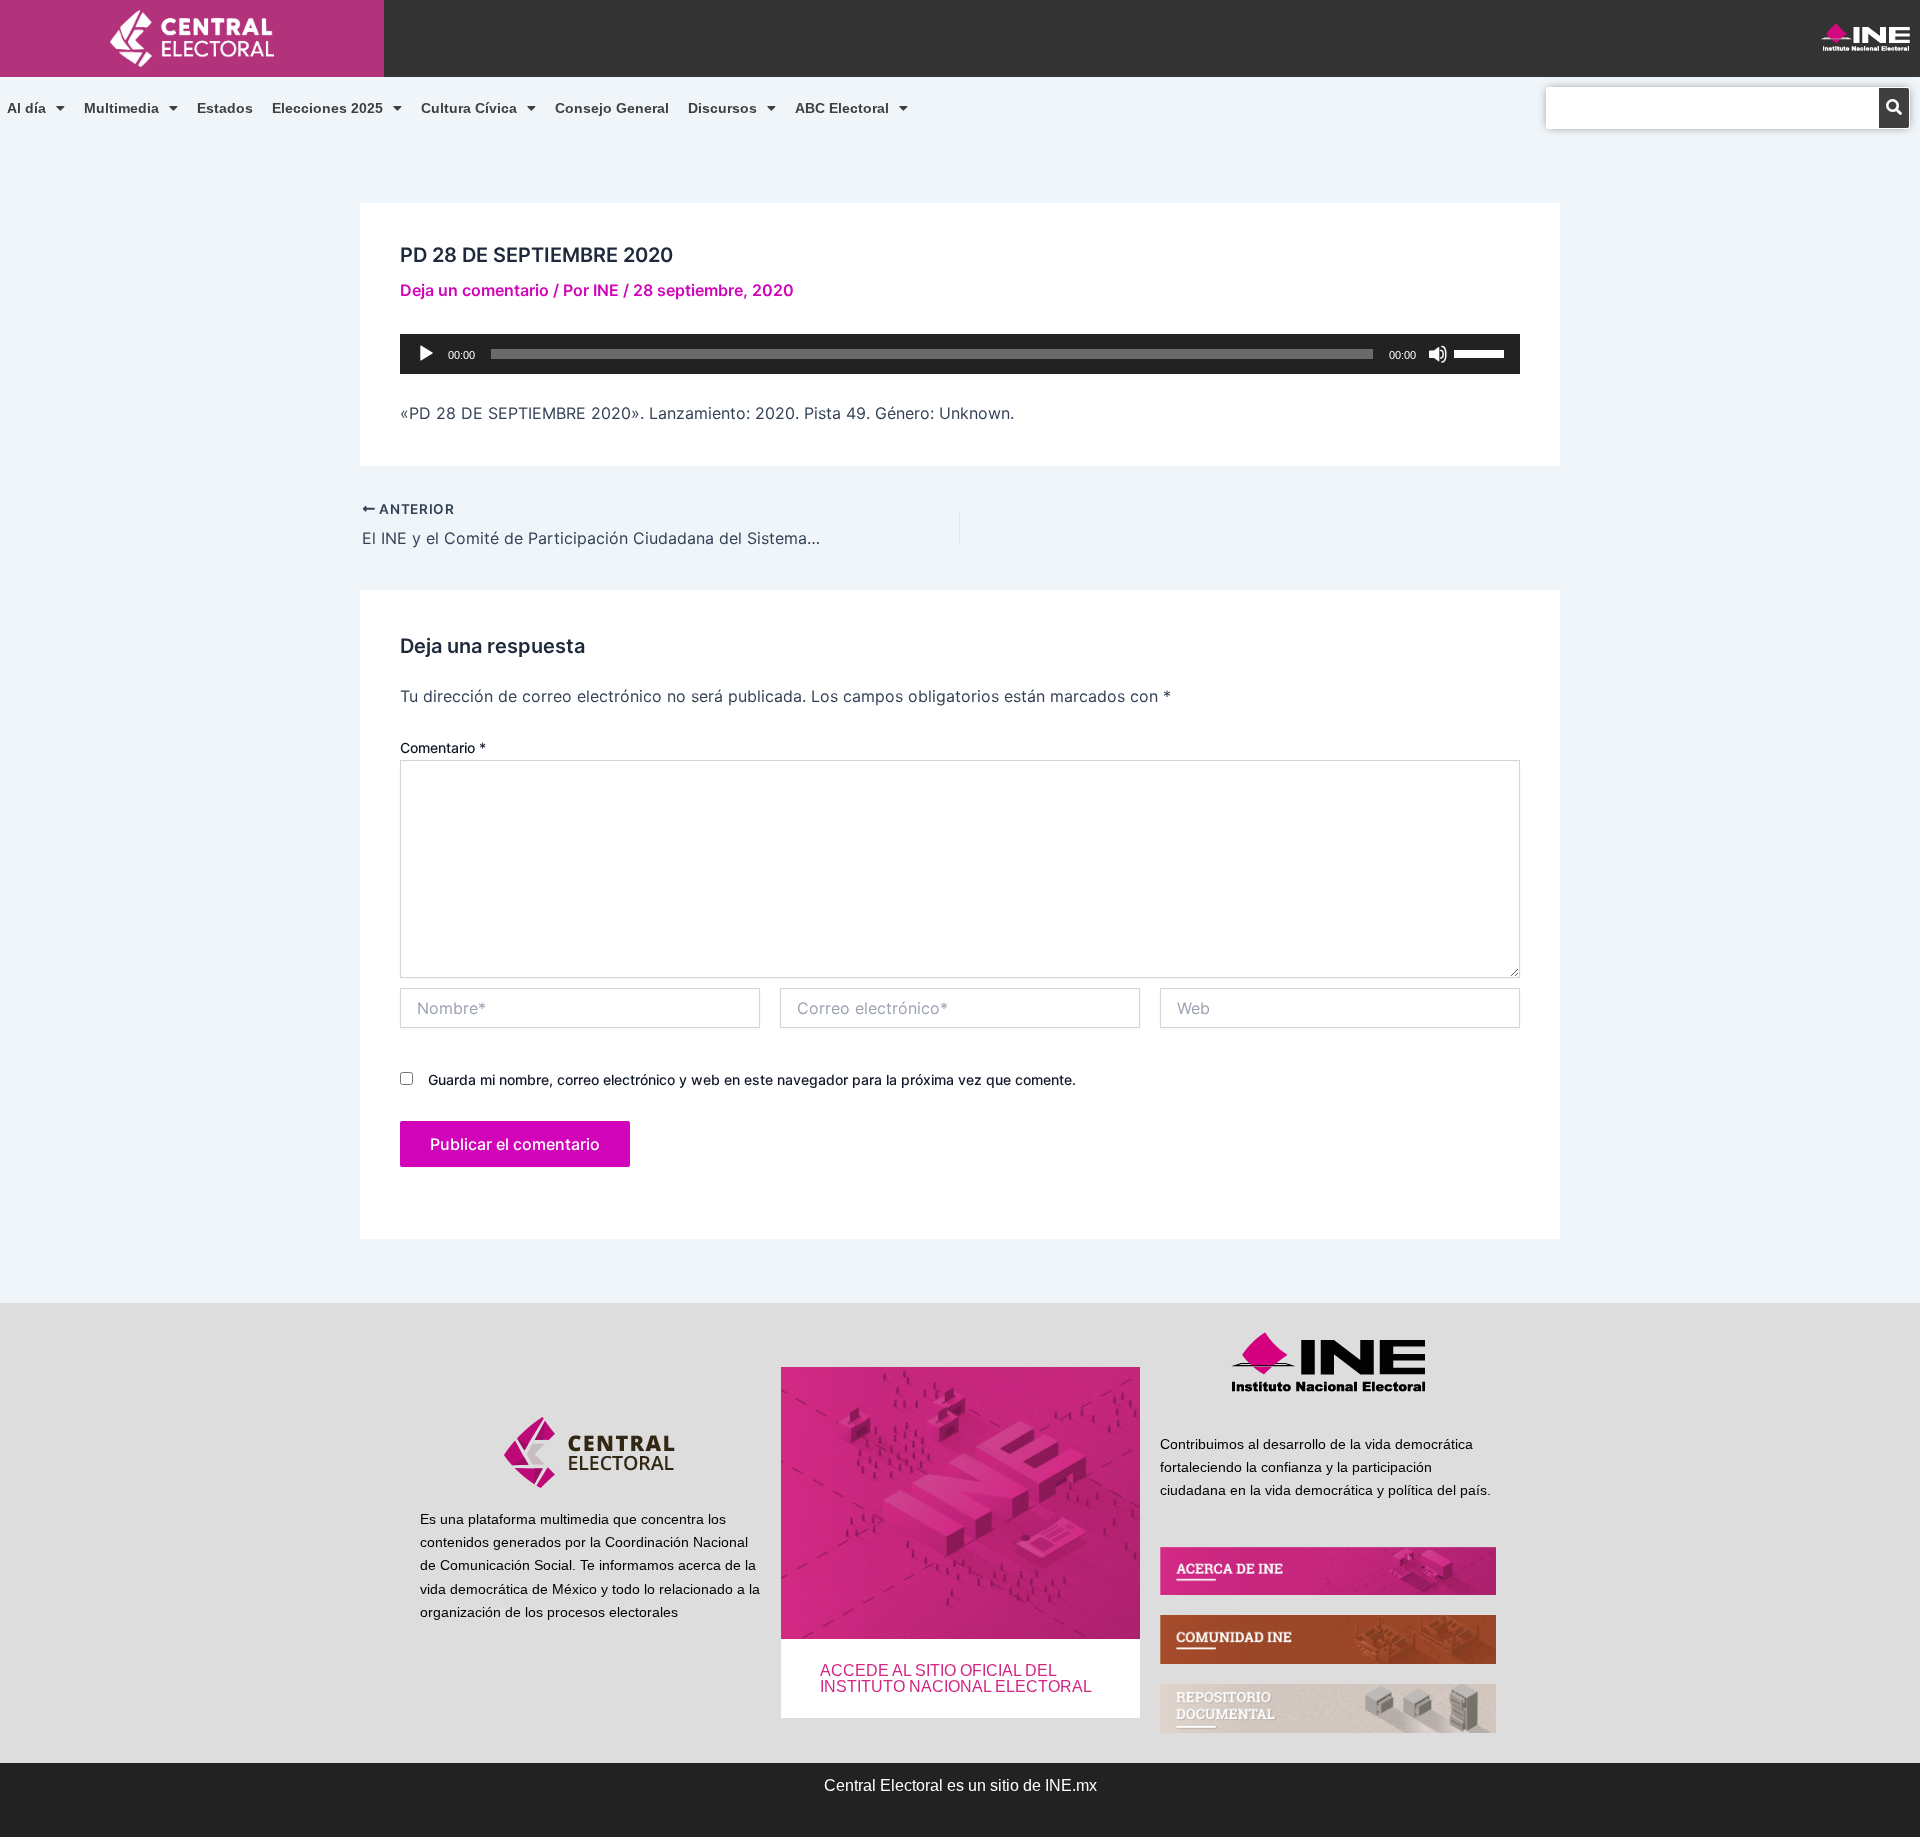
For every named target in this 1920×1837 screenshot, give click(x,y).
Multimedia (121, 108)
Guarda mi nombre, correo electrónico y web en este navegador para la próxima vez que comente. (752, 1079)
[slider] (1482, 352)
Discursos (722, 108)
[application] (960, 354)
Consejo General (612, 108)
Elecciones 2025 (327, 108)
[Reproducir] (426, 354)
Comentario (443, 747)
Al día (26, 108)
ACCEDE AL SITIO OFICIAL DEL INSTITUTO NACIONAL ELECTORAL (956, 1678)
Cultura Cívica (469, 108)
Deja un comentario (474, 290)
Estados (225, 108)
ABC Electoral (842, 108)
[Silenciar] (1438, 354)
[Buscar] (1894, 108)
